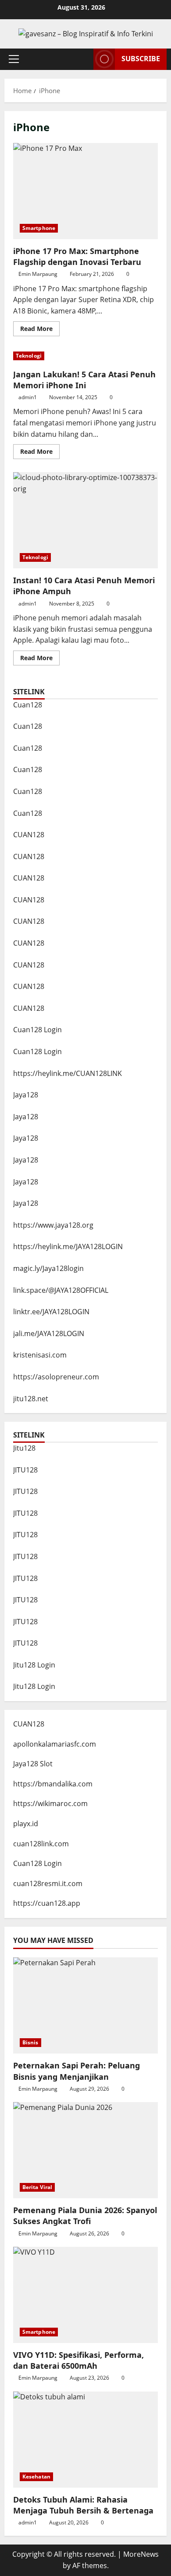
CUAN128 (29, 835)
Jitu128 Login (34, 1665)
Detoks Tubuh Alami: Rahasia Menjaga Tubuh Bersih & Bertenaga (83, 2505)
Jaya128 (26, 1095)
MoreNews (141, 2554)
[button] (14, 59)
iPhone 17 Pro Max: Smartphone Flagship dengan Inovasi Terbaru (85, 191)
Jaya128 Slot (33, 1764)
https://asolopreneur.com (56, 1377)
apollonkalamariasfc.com (55, 1744)
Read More (40, 330)
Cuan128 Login (37, 1030)
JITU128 (25, 1470)
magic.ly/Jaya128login (48, 1268)
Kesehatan (36, 2477)
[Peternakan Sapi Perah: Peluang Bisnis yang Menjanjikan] (85, 2005)
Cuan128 (28, 705)
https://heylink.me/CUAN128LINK (68, 1073)
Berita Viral (37, 2187)
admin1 (28, 397)
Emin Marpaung (38, 274)
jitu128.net (31, 1399)
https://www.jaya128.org (53, 1225)
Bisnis (30, 2042)
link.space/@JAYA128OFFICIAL (61, 1290)
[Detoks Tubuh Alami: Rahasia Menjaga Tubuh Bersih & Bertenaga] (85, 2440)
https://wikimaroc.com (50, 1803)
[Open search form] (82, 59)
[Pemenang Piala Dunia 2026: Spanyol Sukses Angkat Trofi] (85, 2150)
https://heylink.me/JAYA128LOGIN (68, 1246)
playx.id (26, 1824)
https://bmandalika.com (53, 1784)
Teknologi (29, 356)
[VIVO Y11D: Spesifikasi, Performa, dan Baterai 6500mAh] (85, 2295)
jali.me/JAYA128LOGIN (49, 1333)
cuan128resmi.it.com (48, 1883)
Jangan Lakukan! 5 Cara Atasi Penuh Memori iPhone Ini (84, 380)
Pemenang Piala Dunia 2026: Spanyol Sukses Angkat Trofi (85, 2216)
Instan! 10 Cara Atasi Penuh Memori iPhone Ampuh (85, 520)
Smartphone (39, 228)
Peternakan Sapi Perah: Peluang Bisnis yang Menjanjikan (77, 2071)
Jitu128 (24, 1448)
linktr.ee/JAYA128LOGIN (51, 1312)
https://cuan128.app (47, 1903)
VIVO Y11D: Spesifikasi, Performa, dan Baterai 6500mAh (78, 2360)
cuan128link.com (41, 1844)
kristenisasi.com (40, 1355)
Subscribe (141, 59)
